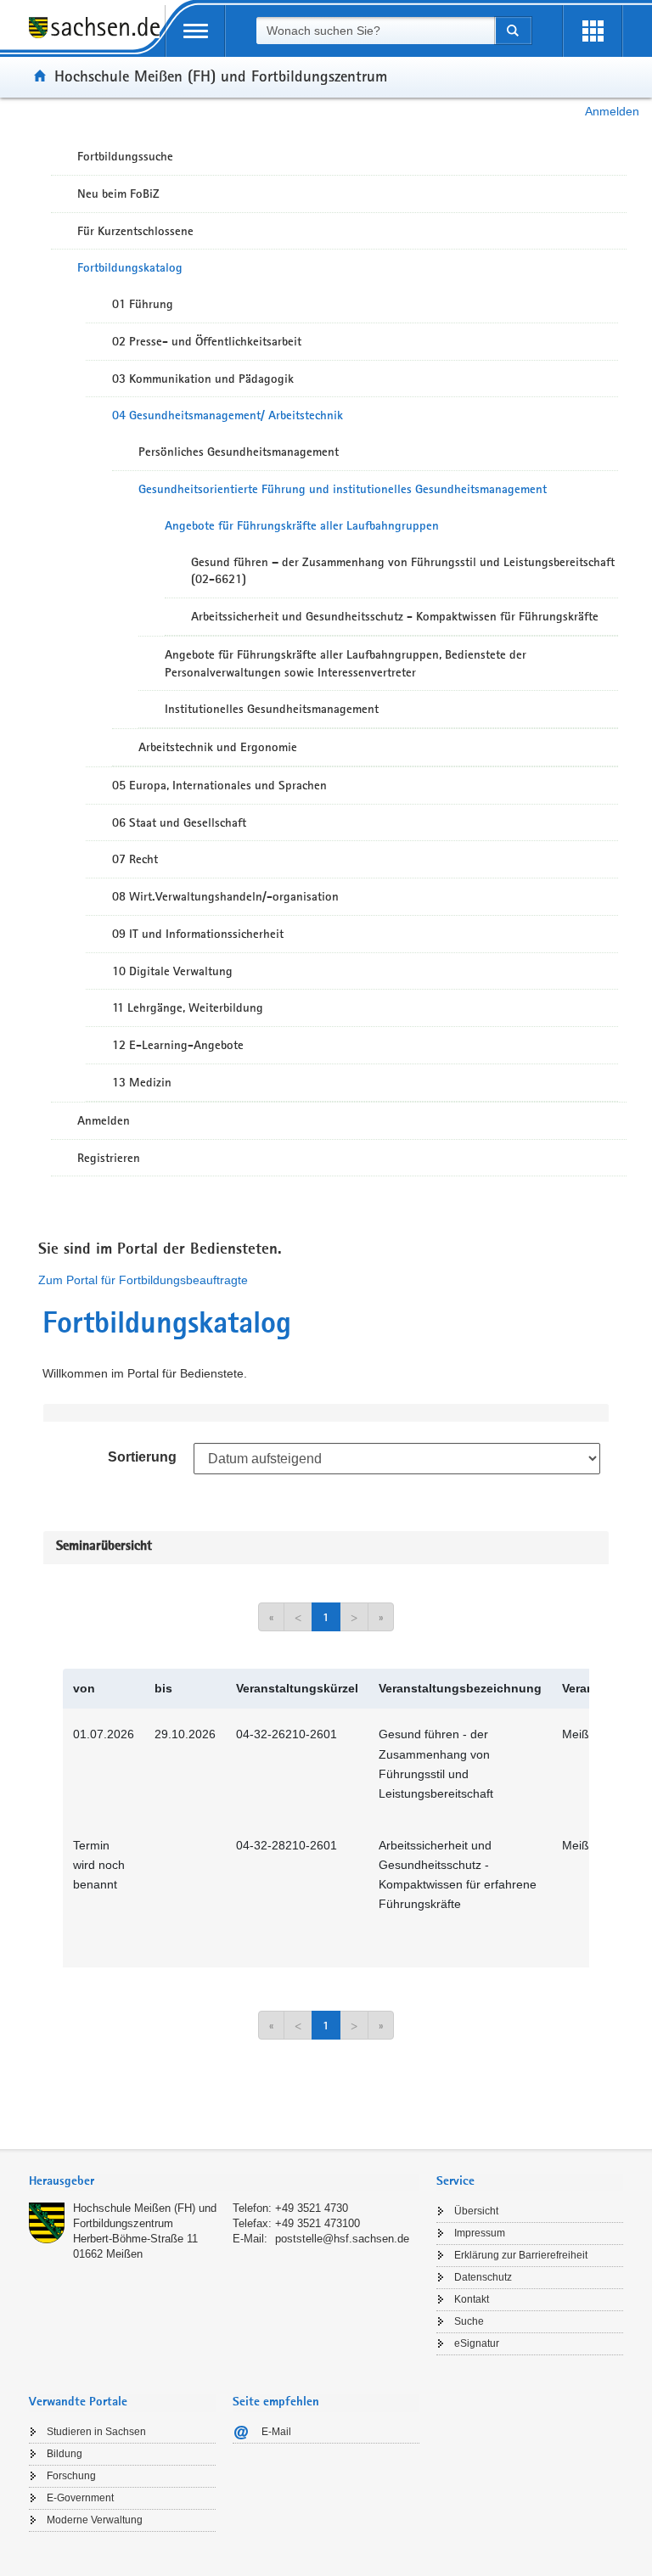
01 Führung (143, 304)
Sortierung (142, 1457)
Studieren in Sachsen (96, 2432)
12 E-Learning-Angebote (178, 1045)
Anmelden (612, 111)
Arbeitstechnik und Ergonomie (218, 747)
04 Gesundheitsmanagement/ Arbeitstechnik (228, 415)
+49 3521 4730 (312, 2208)
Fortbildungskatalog (130, 267)
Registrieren (109, 1158)
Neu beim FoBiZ (118, 194)
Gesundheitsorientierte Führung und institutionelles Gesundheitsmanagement (343, 489)
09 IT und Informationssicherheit (198, 934)
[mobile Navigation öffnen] (195, 31)
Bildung (65, 2454)
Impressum (480, 2233)
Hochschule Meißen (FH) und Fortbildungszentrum (221, 76)
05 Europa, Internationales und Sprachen (219, 785)
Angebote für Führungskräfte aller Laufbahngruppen (302, 525)
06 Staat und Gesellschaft (179, 822)
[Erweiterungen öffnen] (593, 31)
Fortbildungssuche (125, 156)
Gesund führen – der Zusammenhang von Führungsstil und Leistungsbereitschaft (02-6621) (403, 571)
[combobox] (375, 31)
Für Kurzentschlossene (135, 231)
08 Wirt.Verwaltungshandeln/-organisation (225, 896)
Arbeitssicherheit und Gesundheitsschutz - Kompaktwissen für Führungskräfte (395, 616)
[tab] (224, 2183)
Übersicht (476, 2211)
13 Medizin (142, 1082)
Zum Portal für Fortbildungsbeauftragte (143, 1280)
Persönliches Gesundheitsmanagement (239, 452)
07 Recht (135, 859)
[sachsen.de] (97, 37)
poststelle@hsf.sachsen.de (342, 2239)
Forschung (71, 2476)
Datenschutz (483, 2277)
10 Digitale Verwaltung (172, 971)
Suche (469, 2321)
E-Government (80, 2498)
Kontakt (472, 2299)
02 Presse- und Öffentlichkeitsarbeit (207, 341)
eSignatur (477, 2343)
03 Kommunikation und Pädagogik (203, 379)
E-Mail (276, 2432)
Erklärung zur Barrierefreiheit (521, 2255)
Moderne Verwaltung (95, 2520)
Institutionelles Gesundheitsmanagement (272, 709)
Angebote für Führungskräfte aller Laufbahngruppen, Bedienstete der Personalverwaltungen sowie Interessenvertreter (346, 663)
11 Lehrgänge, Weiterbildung (188, 1007)
